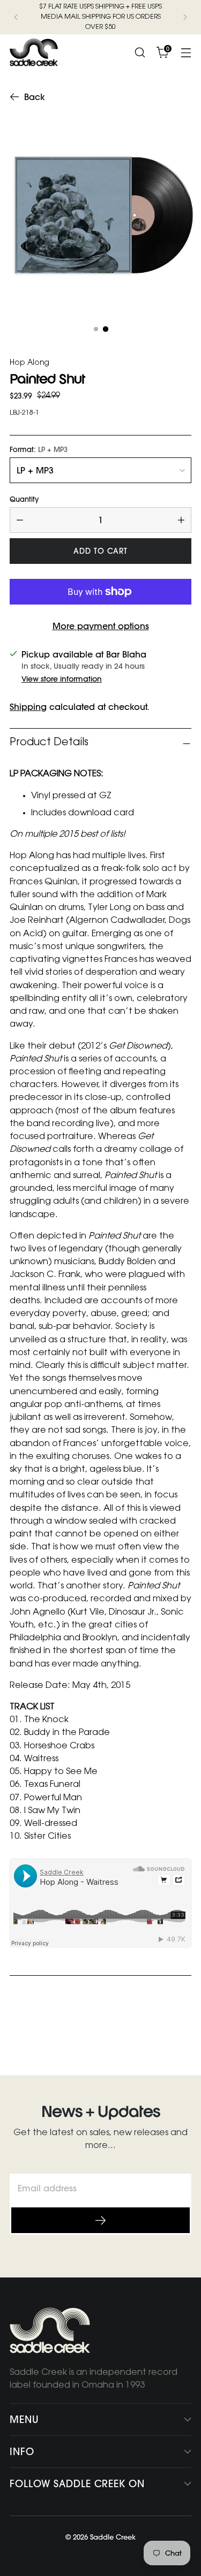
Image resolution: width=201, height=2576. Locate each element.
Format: (39, 450)
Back (35, 97)
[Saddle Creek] (34, 52)
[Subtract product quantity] (20, 520)
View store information (62, 679)
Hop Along (29, 363)
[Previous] (16, 17)
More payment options (101, 626)
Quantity (24, 499)
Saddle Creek (113, 2537)
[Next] (185, 17)
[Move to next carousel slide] (182, 2028)
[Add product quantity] (181, 520)
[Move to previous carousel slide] (158, 2028)
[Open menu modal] (186, 53)
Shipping (28, 707)
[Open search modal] (140, 53)
